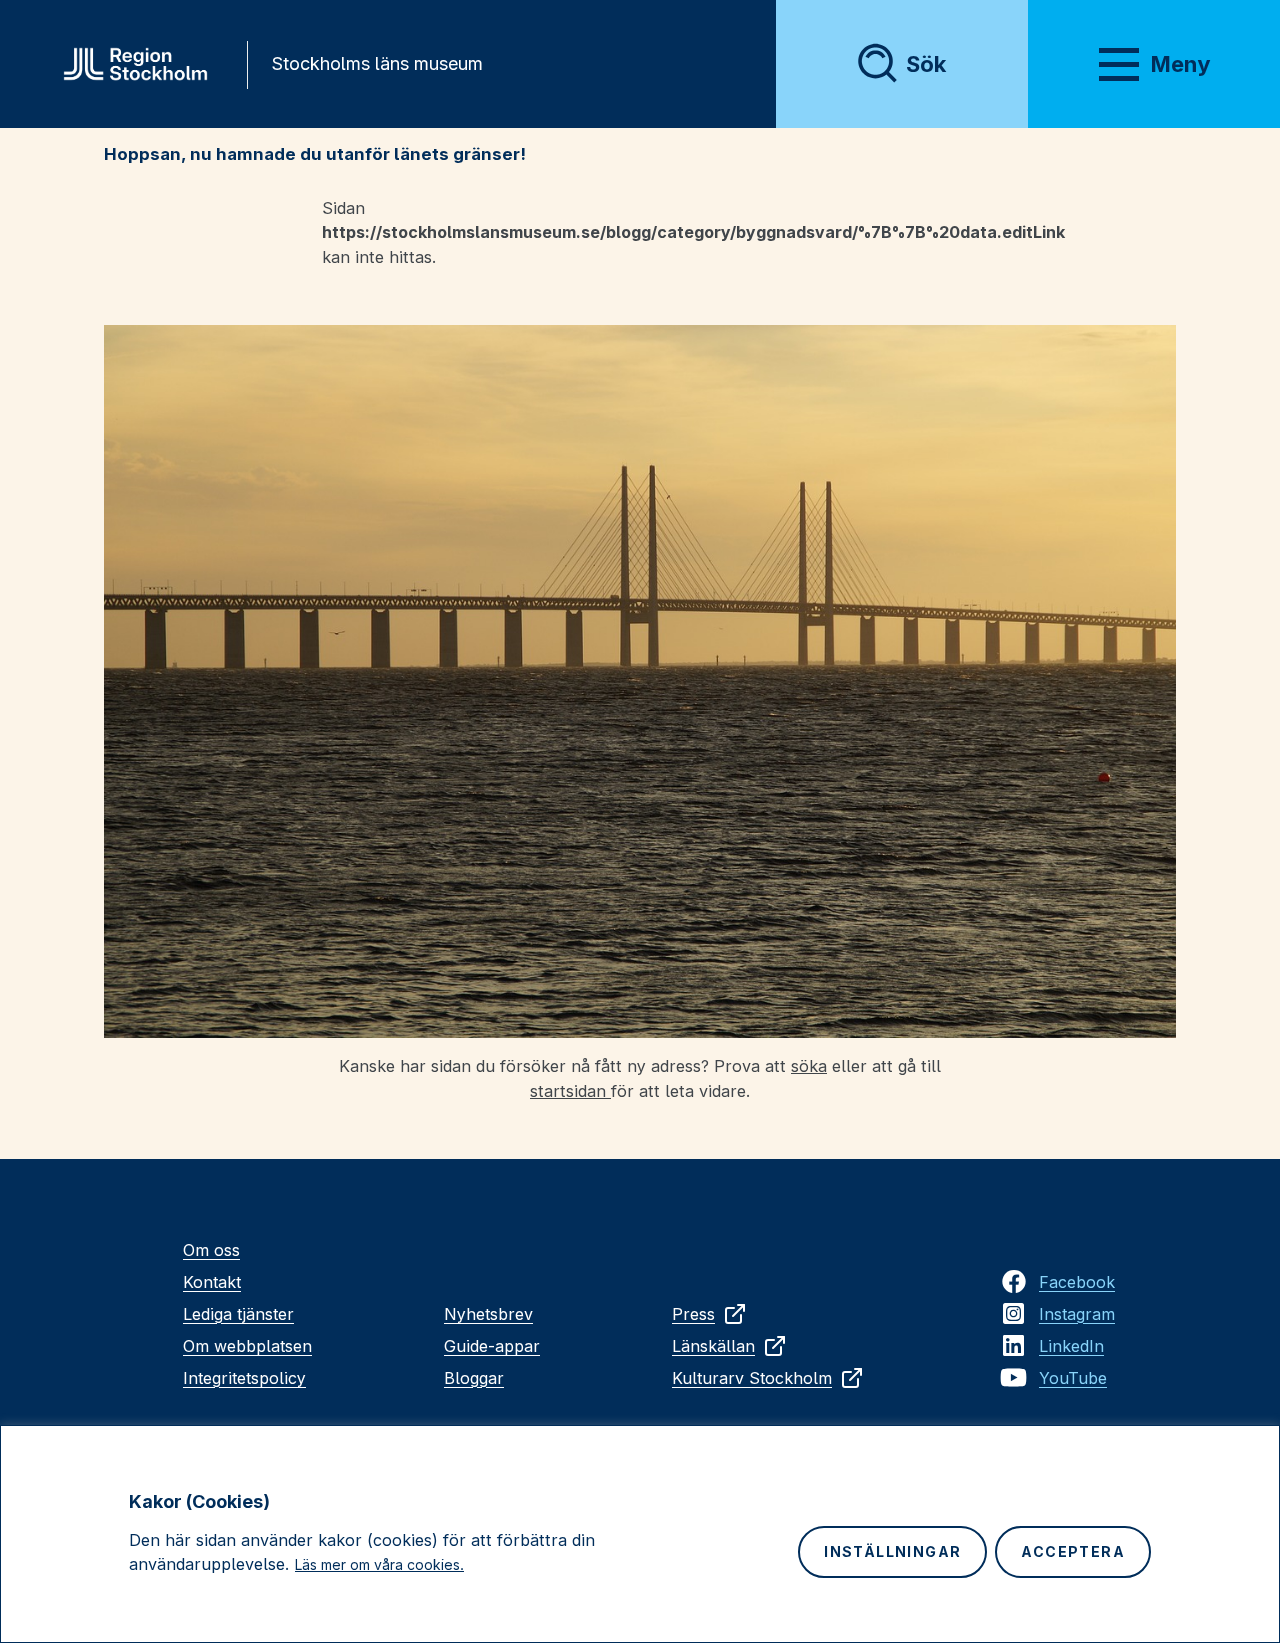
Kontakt (212, 1282)
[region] (640, 1534)
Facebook (1077, 1282)
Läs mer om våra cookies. (379, 1564)
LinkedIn (1071, 1346)
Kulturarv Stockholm (752, 1378)
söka (809, 1066)
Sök (926, 64)
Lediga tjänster (238, 1314)
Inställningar (892, 1551)
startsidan (570, 1091)
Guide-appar (492, 1346)
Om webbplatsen (247, 1346)
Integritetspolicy (244, 1378)
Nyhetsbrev (488, 1314)
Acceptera (1073, 1551)
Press (693, 1314)
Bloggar (474, 1378)
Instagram (1077, 1314)
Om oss (211, 1250)
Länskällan (713, 1346)
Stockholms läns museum (377, 63)
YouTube (1073, 1378)
